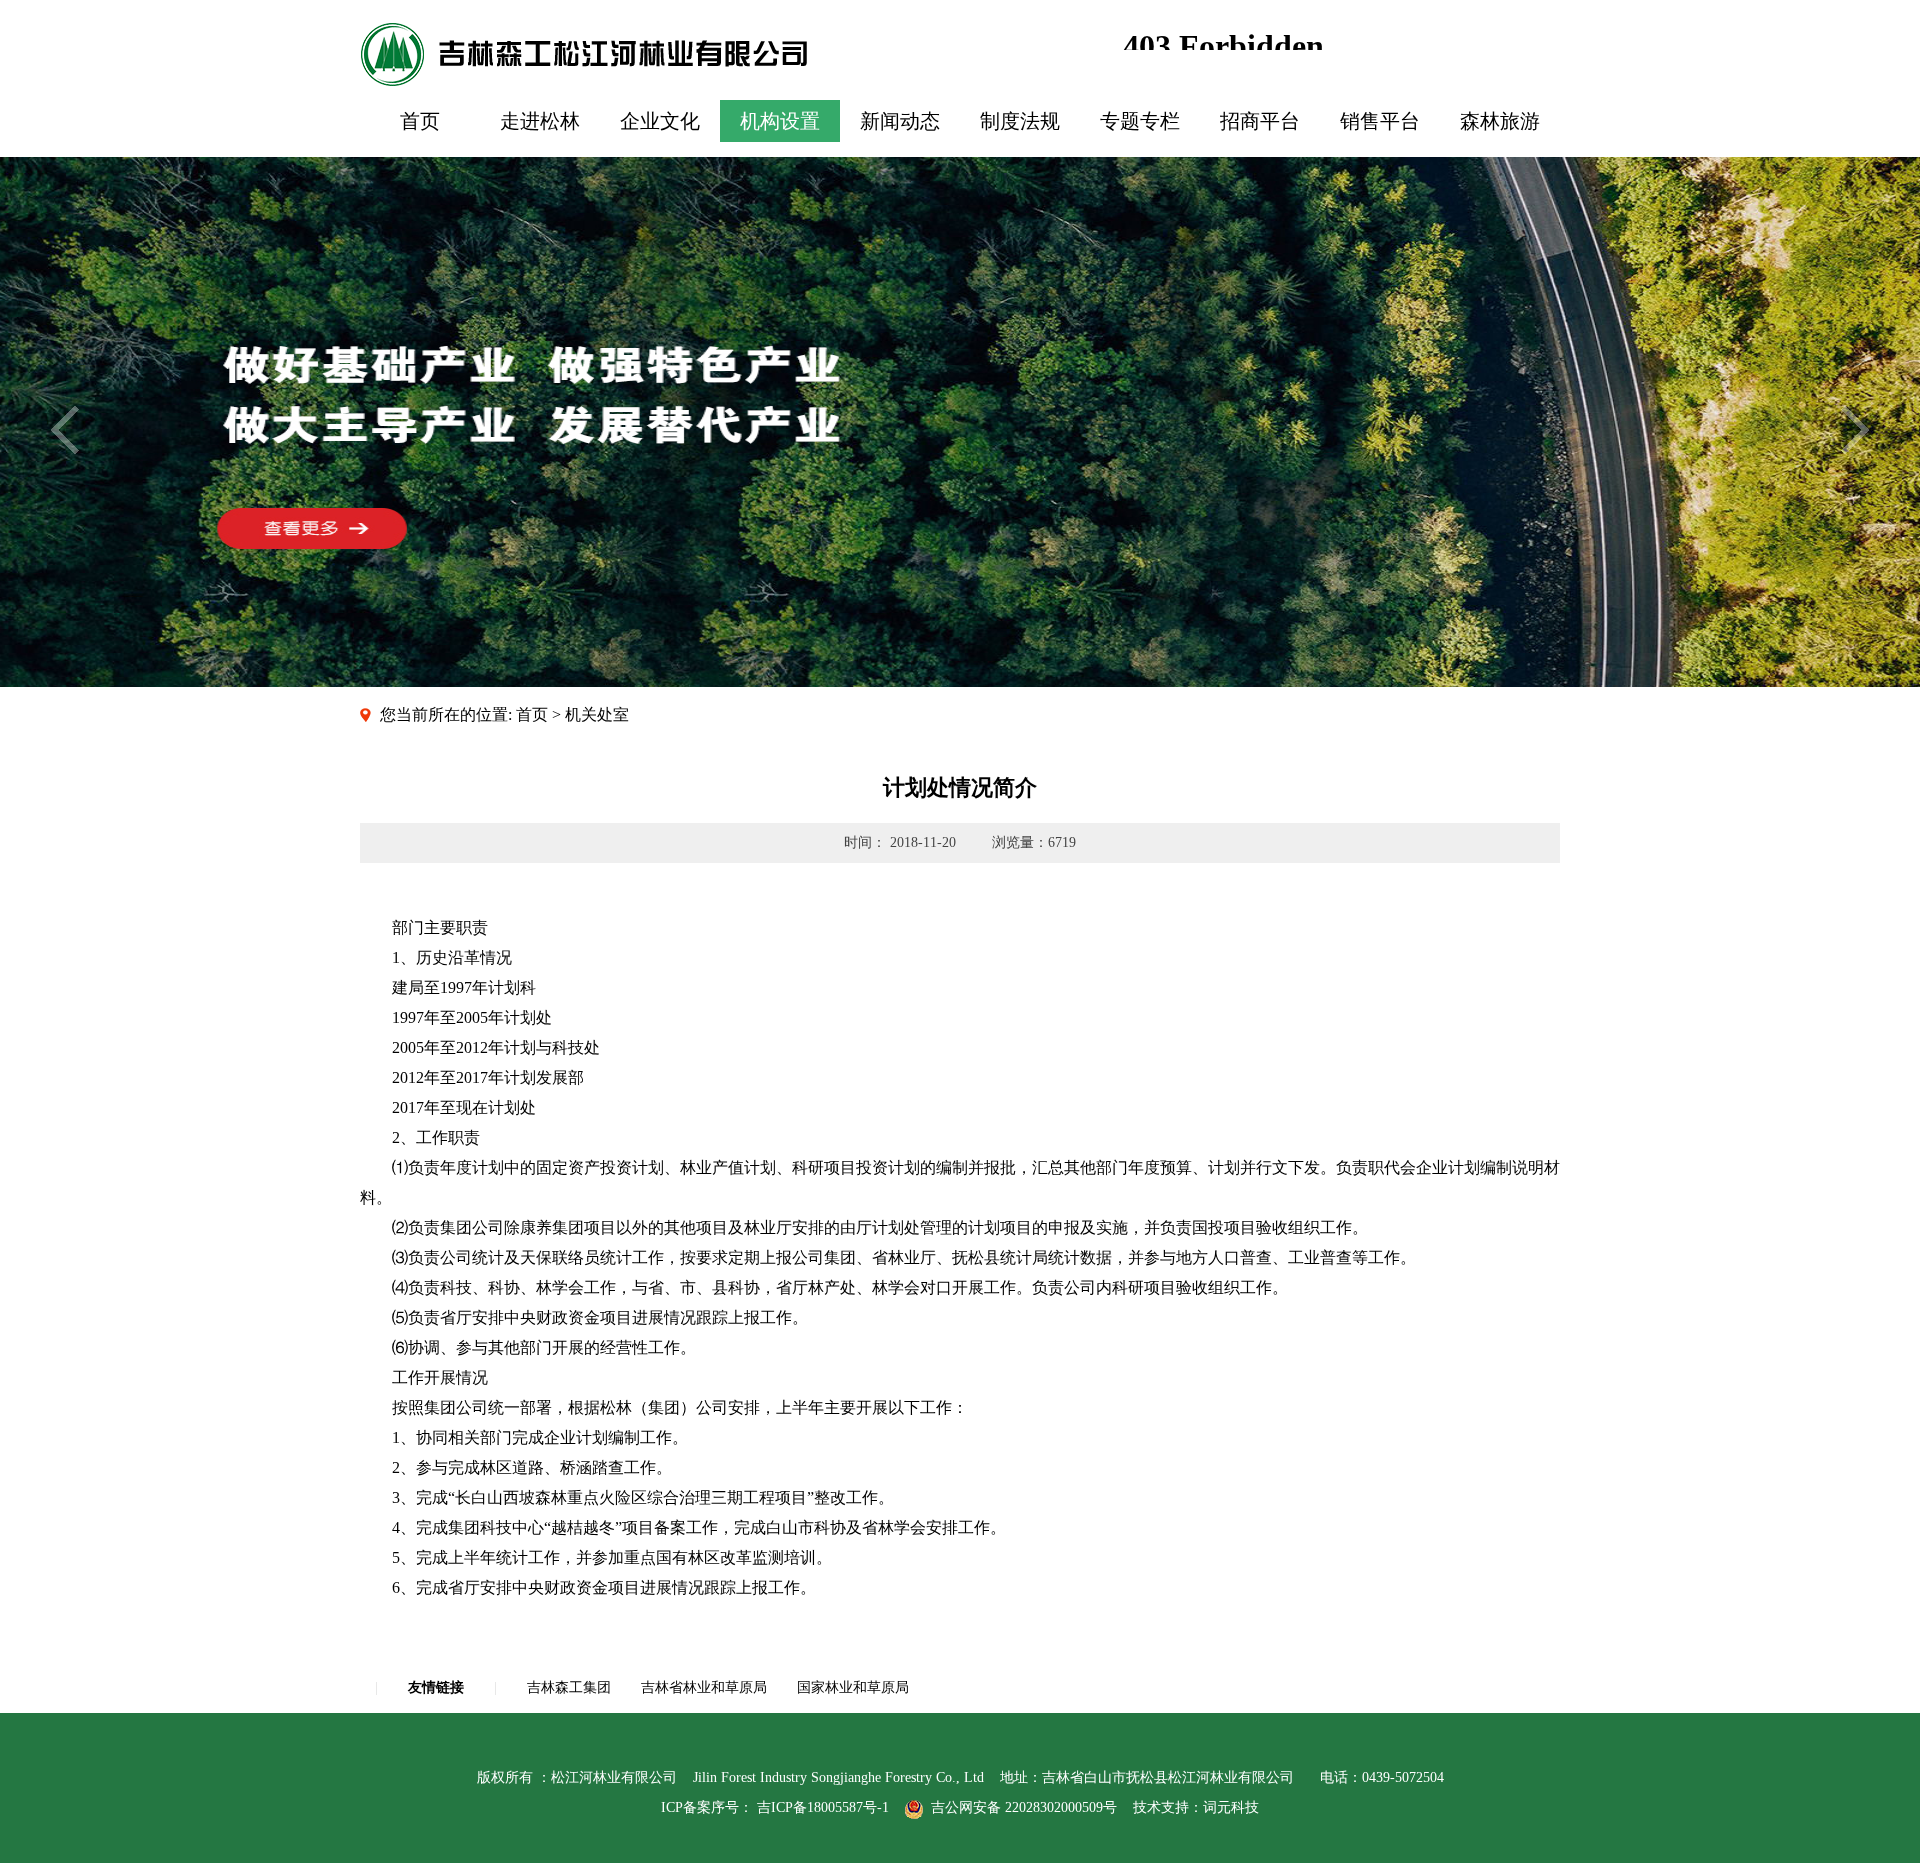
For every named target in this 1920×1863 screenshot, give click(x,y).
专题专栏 (1140, 121)
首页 (420, 121)
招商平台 (1260, 121)
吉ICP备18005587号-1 (823, 1807)
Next (1855, 430)
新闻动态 (900, 121)
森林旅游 (1500, 121)
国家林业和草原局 (853, 1687)
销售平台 (1380, 121)
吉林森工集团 (569, 1687)
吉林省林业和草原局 (704, 1687)
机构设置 (780, 121)
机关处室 (597, 714)
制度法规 (1020, 121)
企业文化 (660, 121)
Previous (64, 430)
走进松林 (540, 121)
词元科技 (1231, 1807)
